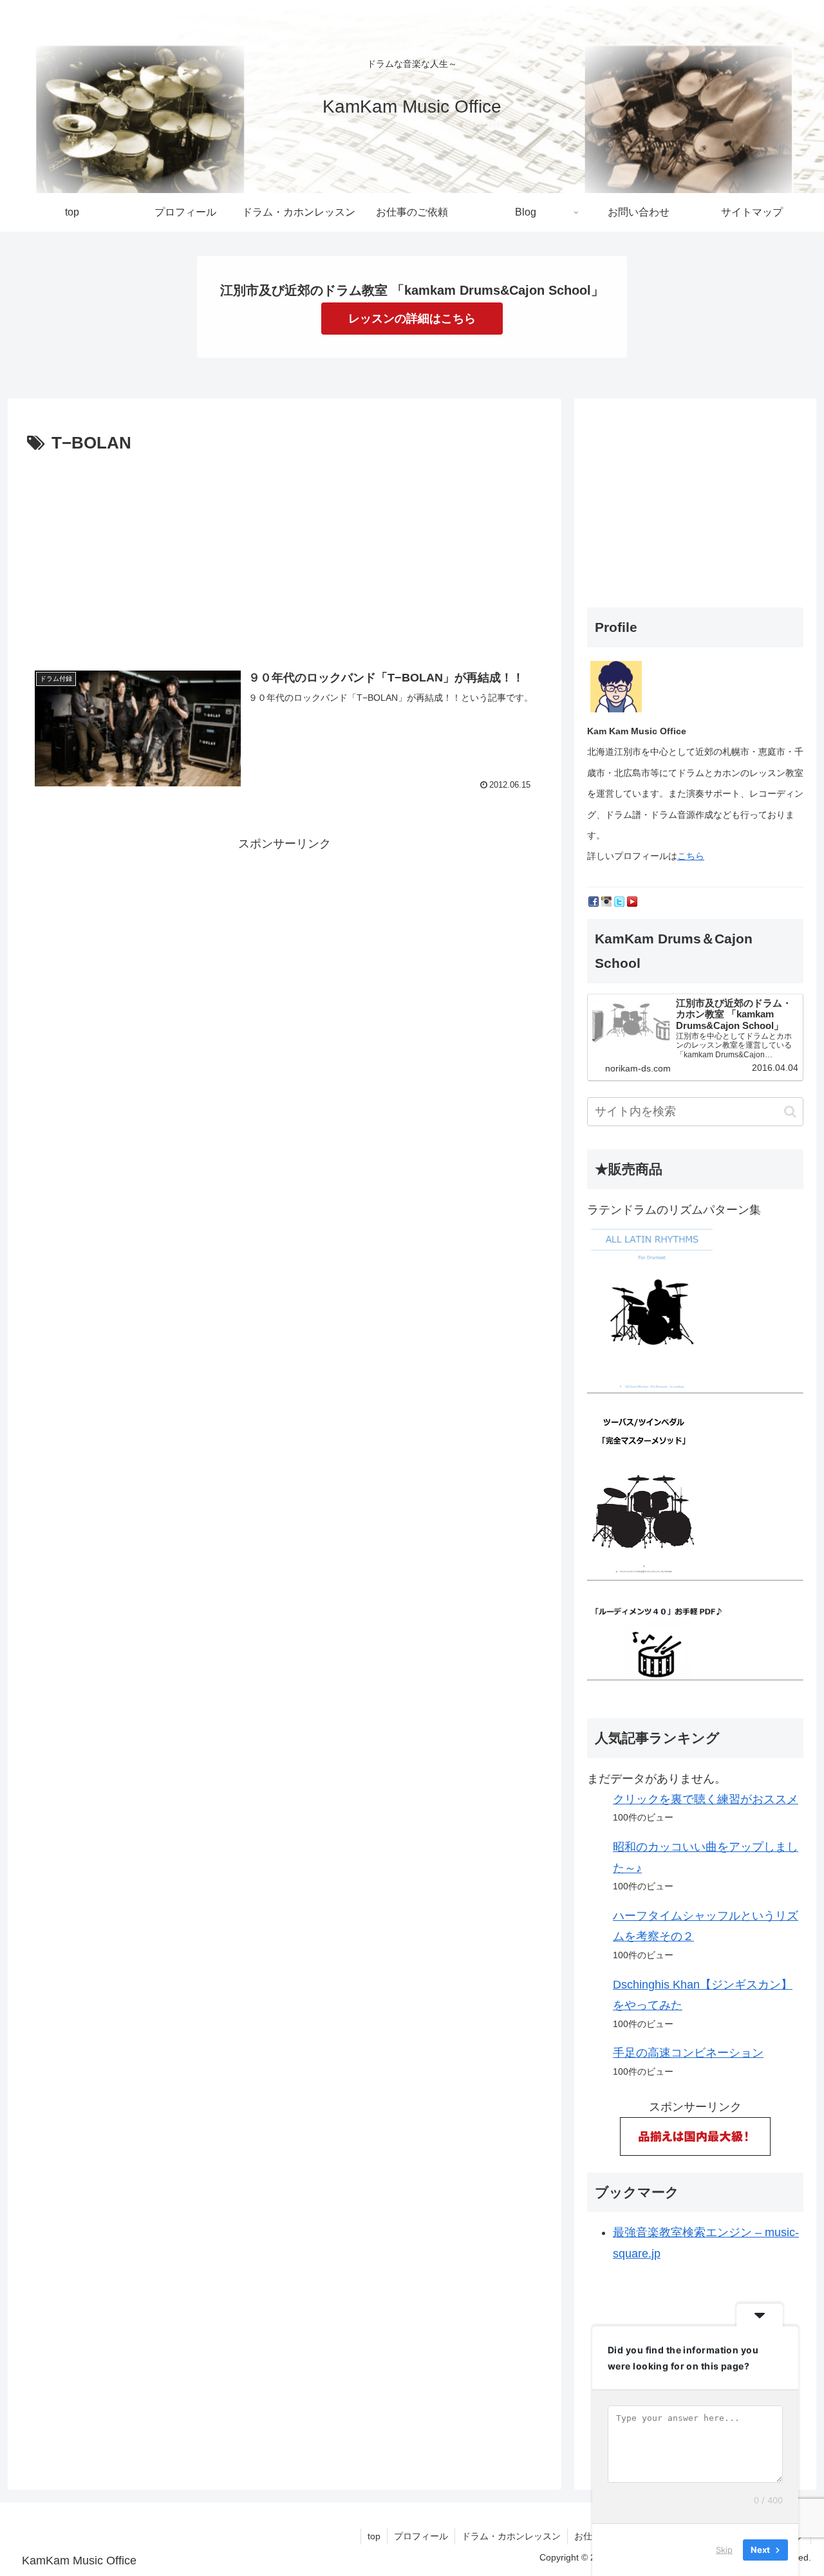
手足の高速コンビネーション (688, 2053)
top (374, 2536)
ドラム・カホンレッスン (511, 2536)
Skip (724, 2550)
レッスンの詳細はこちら (412, 319)
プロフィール (421, 2536)
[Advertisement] (285, 555)
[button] (790, 1112)
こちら (691, 856)
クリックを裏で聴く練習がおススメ (706, 1799)
